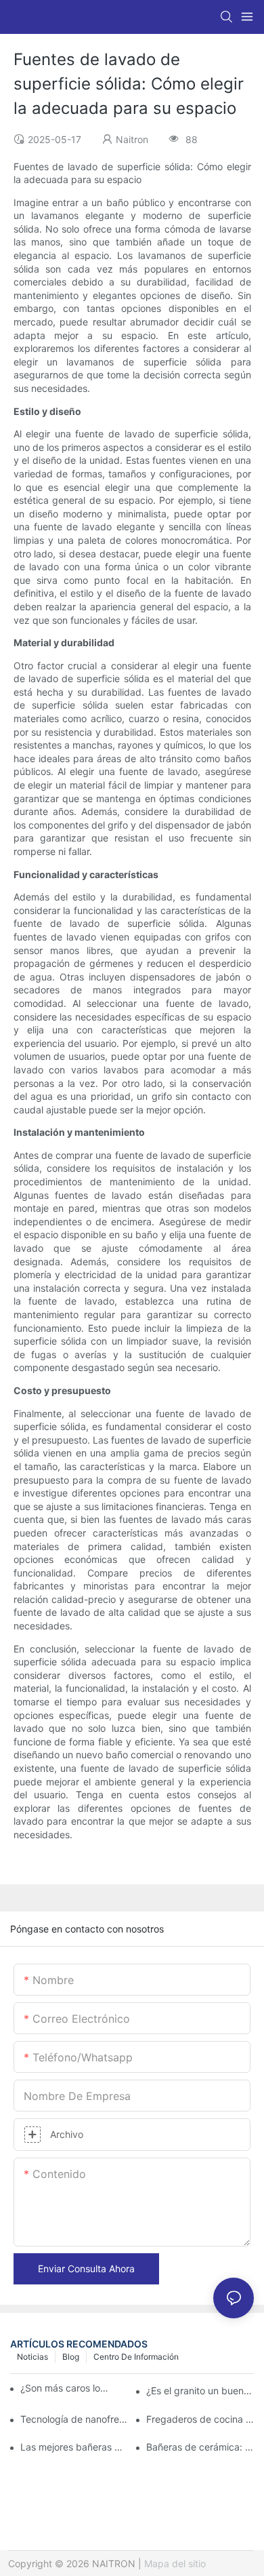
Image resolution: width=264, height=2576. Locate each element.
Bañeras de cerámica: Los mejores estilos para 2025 (200, 2447)
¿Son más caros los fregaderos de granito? (65, 2388)
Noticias (32, 2357)
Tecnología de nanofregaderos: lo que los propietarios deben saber (74, 2419)
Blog (71, 2357)
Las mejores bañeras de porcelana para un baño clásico (74, 2447)
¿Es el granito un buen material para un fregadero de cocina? (200, 2391)
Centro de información (136, 2357)
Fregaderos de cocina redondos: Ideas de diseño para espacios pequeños (200, 2419)
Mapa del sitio (175, 2563)
